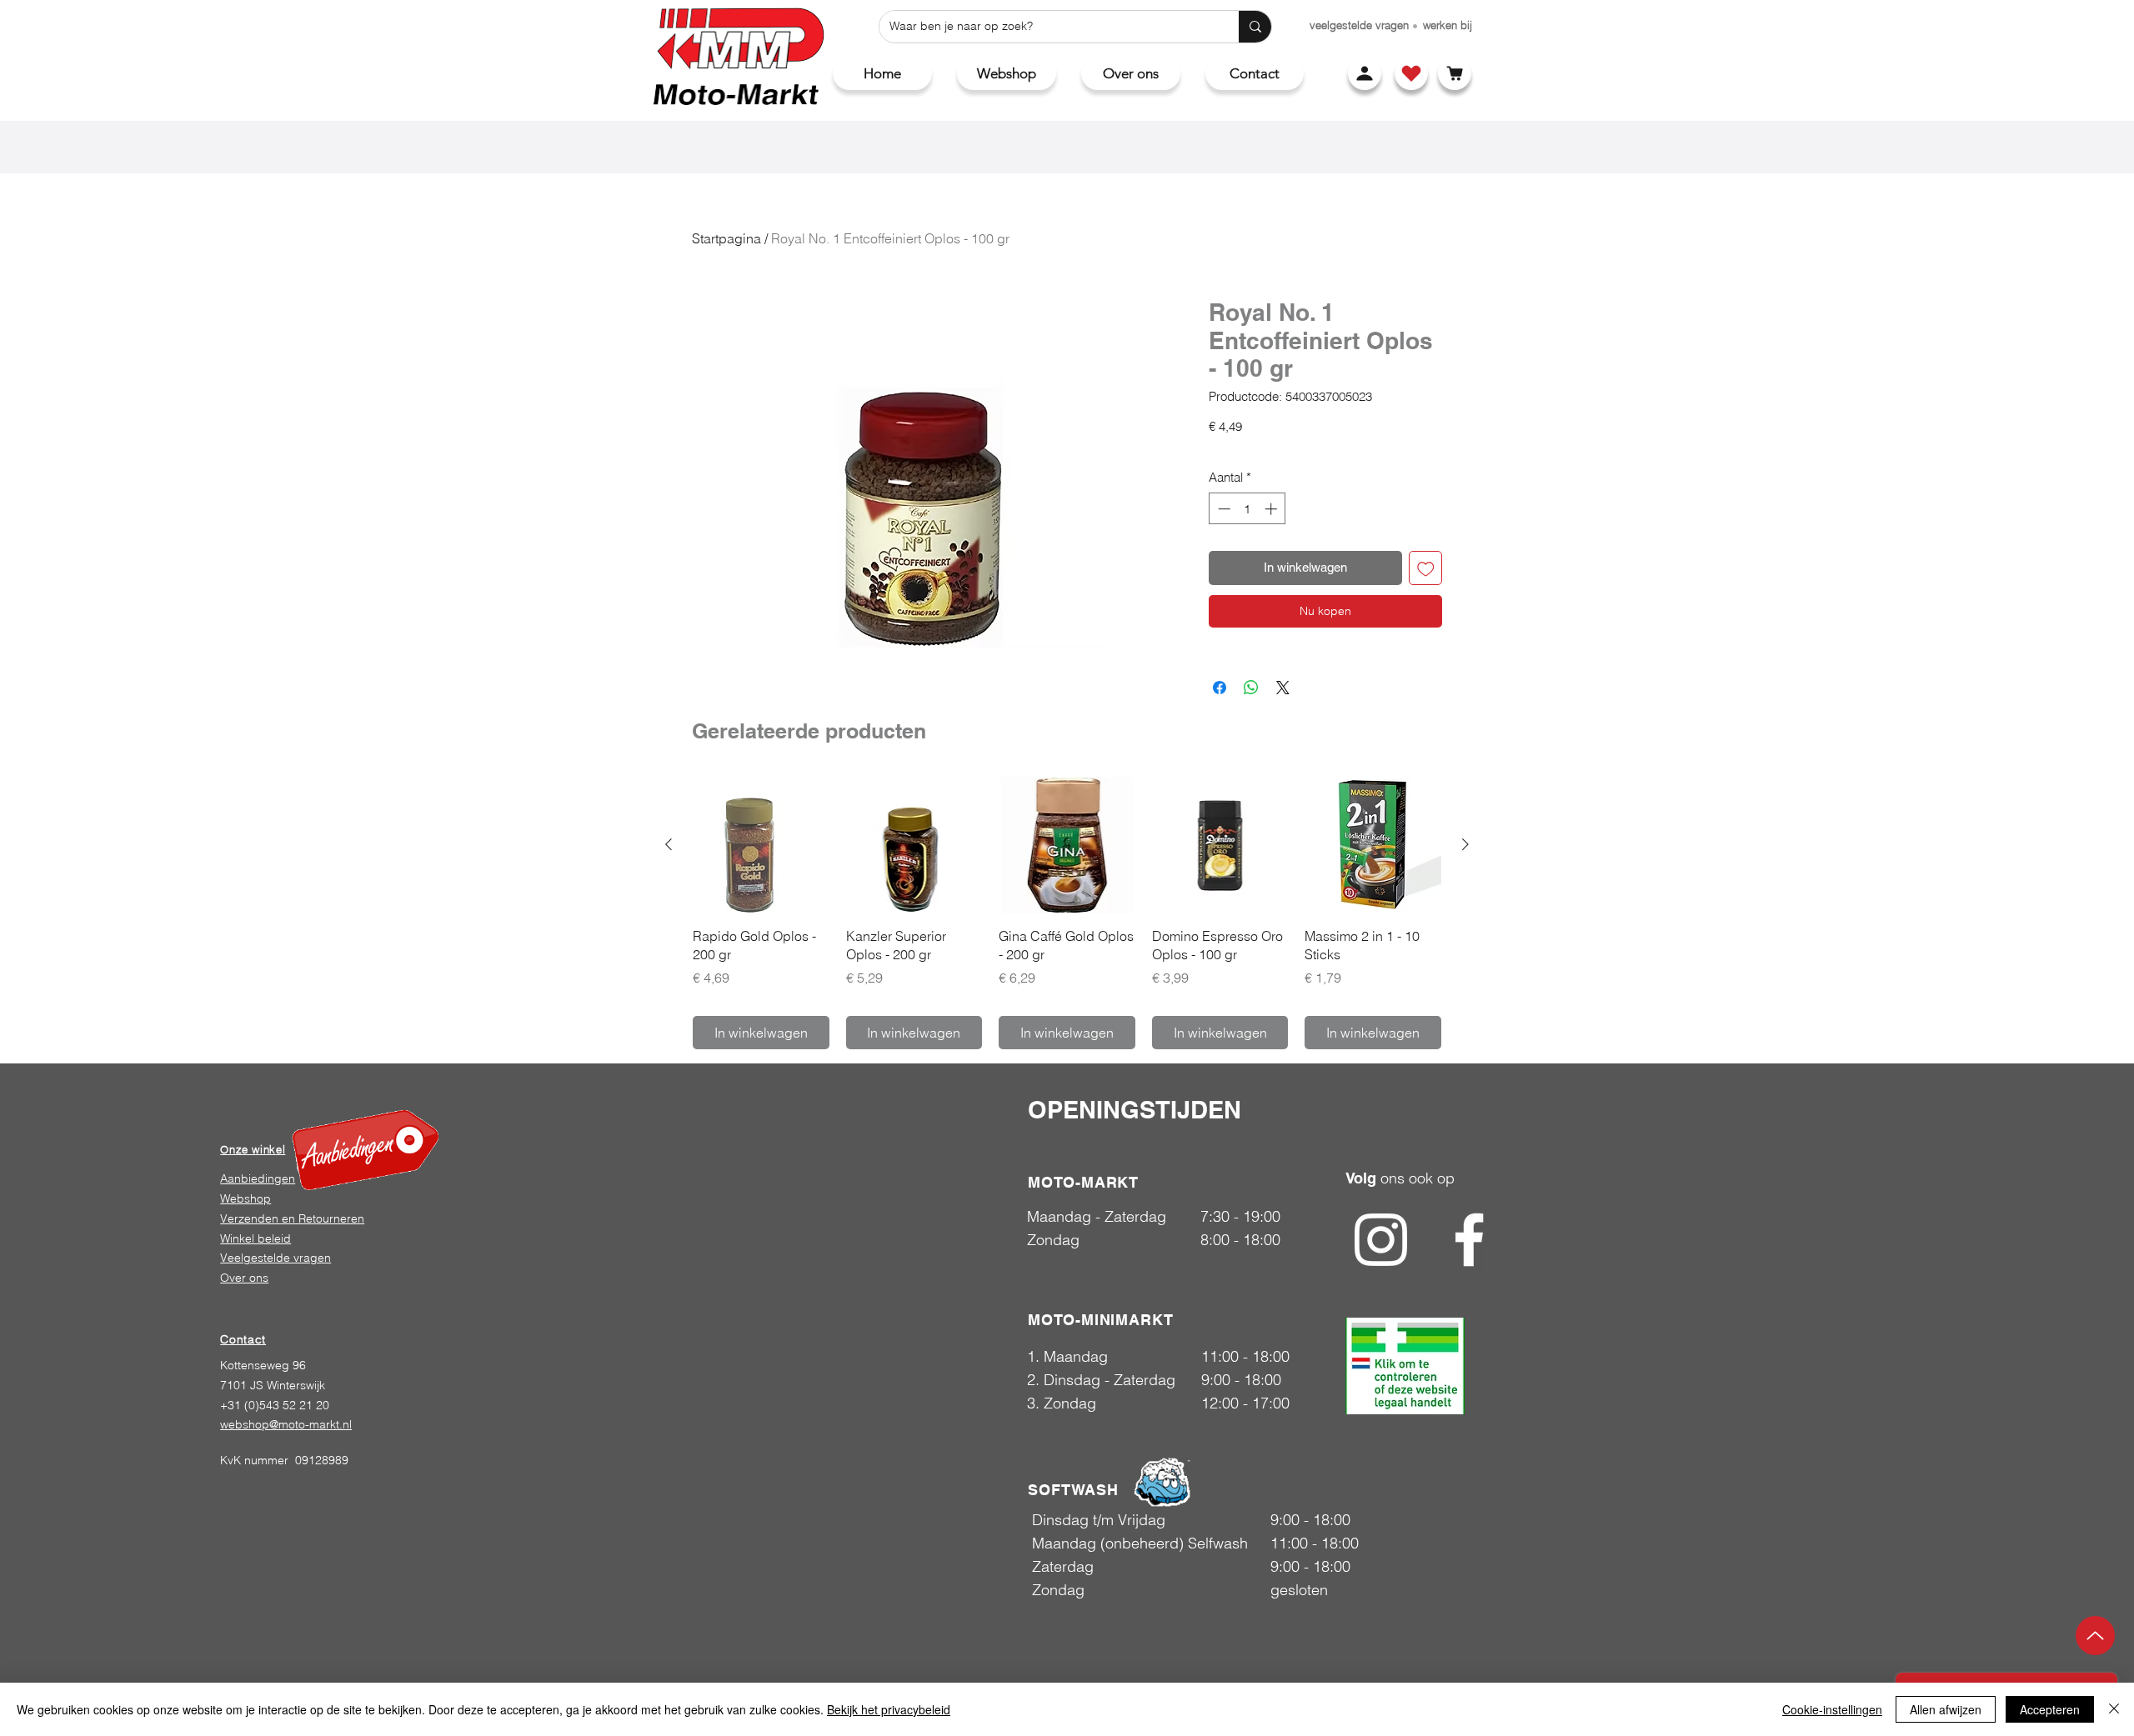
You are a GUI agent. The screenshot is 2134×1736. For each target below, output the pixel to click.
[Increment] (1272, 509)
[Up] (2095, 1636)
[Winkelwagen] (1455, 73)
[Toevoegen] (1426, 568)
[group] (1067, 913)
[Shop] (1411, 73)
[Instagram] (1381, 1240)
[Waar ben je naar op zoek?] (1255, 27)
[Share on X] (1283, 688)
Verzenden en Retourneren (292, 1218)
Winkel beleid (255, 1238)
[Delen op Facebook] (1220, 688)
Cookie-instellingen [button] (1832, 1709)
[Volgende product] (1465, 844)
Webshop (245, 1198)
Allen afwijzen (1946, 1709)
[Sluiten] (2114, 1709)
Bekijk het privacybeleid (889, 1709)
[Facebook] (1469, 1240)
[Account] (1365, 73)
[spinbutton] (1247, 509)
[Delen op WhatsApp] (1251, 688)
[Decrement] (1222, 509)
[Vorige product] (669, 844)
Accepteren (2050, 1709)
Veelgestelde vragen (276, 1258)
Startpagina (726, 238)
